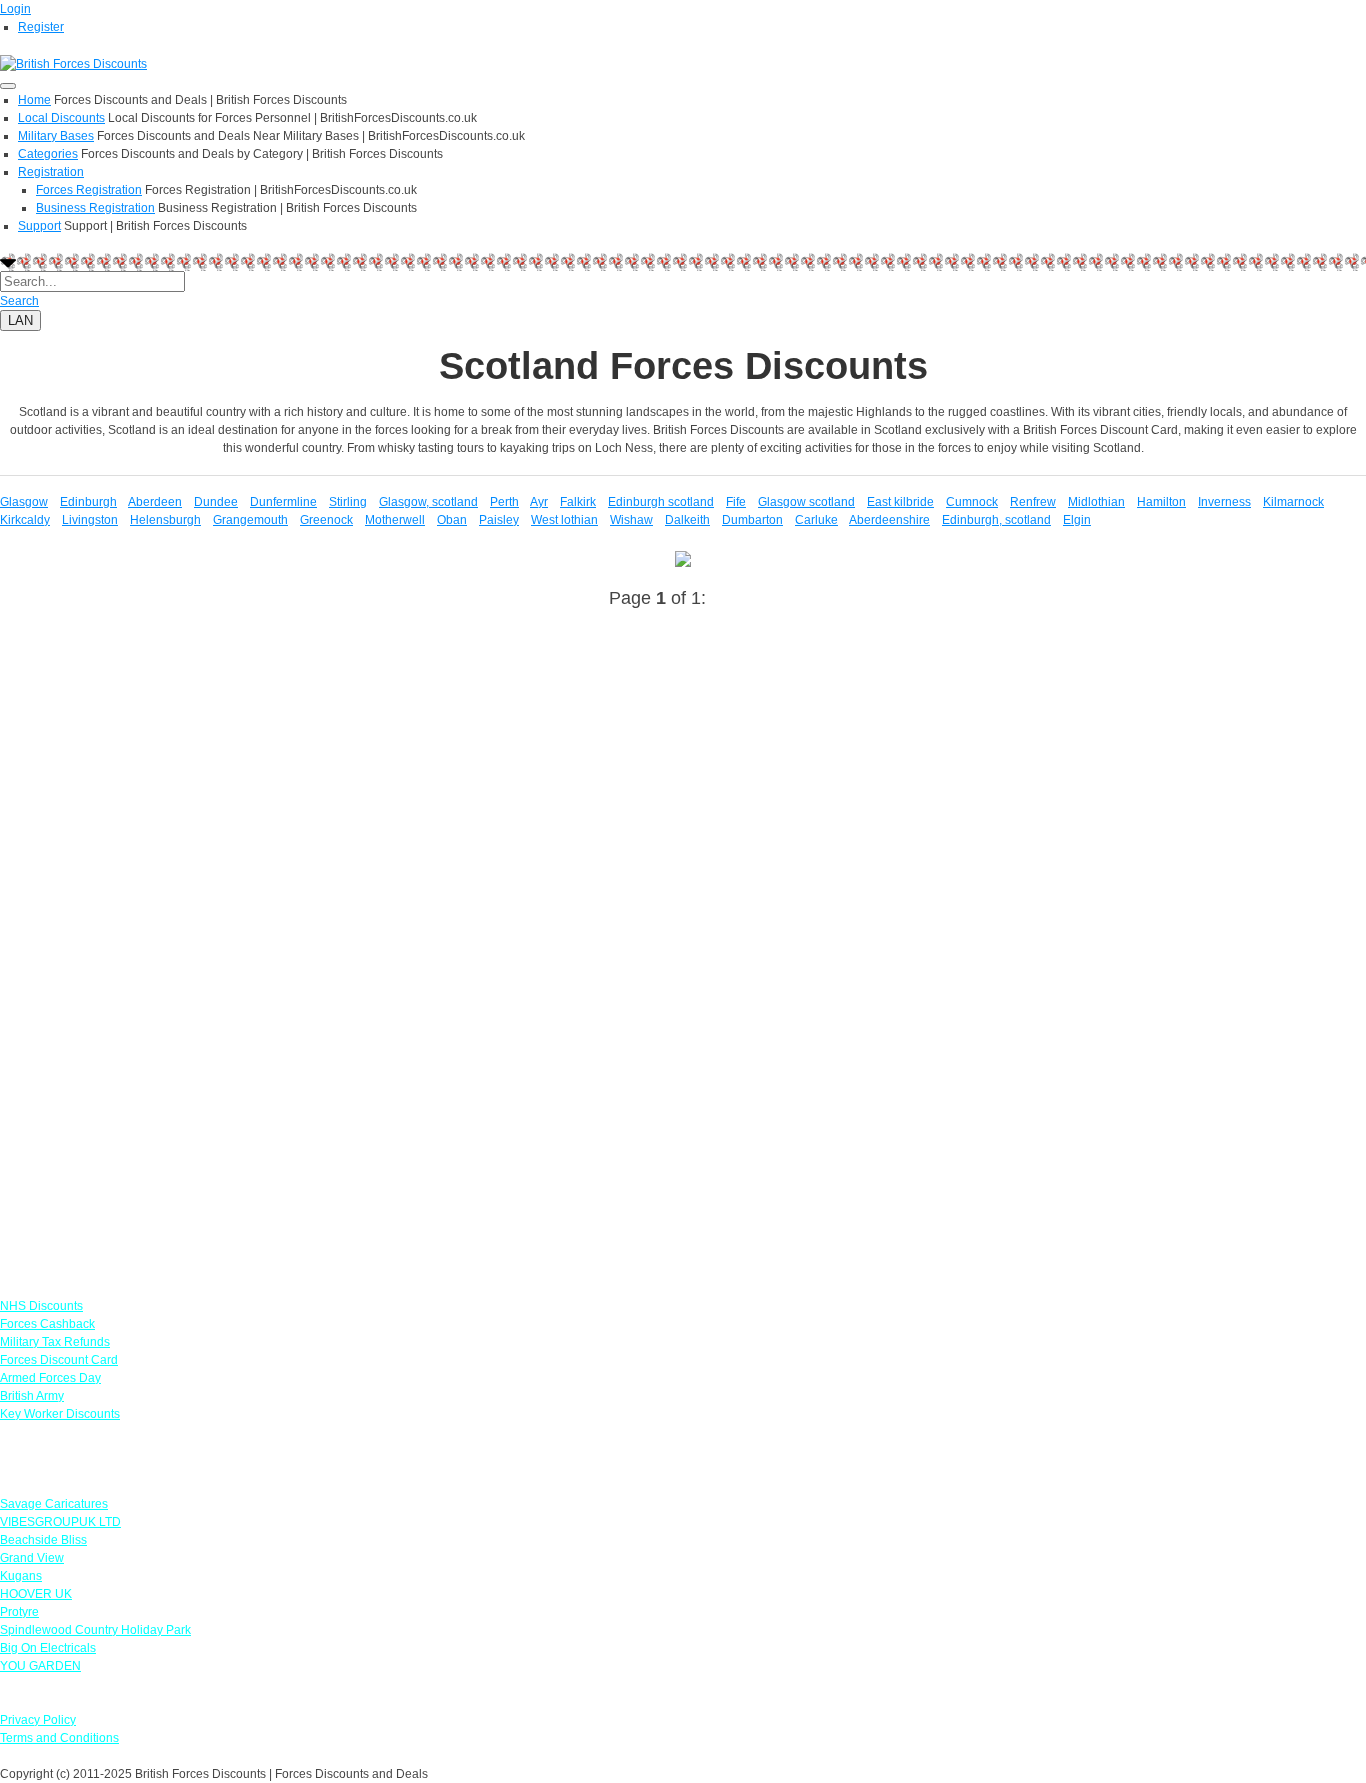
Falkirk (578, 502)
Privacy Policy (38, 1720)
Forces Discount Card (59, 1360)
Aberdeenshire (889, 520)
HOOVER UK (36, 1594)
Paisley (499, 520)
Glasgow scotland (806, 502)
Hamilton (1161, 502)
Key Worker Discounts (60, 1414)
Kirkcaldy (25, 520)
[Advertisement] (600, 805)
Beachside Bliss (43, 1540)
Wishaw (631, 520)
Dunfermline (283, 502)
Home (34, 100)
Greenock (326, 520)
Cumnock (972, 502)
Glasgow (24, 502)
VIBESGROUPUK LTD (60, 1522)
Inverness (1224, 502)
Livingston (90, 520)
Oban (452, 520)
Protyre (19, 1612)
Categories (48, 154)
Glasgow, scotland (428, 502)
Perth (504, 502)
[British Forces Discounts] (73, 63)
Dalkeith (687, 520)
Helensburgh (165, 520)
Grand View (32, 1558)
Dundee (216, 502)
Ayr (539, 502)
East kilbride (900, 502)
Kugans (21, 1576)
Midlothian (1096, 502)
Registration (51, 172)
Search (19, 301)
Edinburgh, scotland (996, 520)
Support (39, 226)
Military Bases (56, 136)
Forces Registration (89, 190)
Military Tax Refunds (55, 1342)
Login (15, 9)
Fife (736, 502)
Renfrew (1033, 502)
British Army (32, 1396)
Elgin (1077, 520)
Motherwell (395, 520)
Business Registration (95, 208)
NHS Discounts (41, 1306)
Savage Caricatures (54, 1504)
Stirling (348, 502)
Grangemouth (250, 520)
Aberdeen (155, 502)
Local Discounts (61, 118)
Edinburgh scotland (661, 502)
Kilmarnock (1293, 502)
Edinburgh (88, 502)
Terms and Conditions (59, 1738)
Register (41, 27)
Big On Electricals (48, 1648)
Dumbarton (752, 520)
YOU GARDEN (40, 1666)
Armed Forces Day (50, 1378)
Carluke (816, 520)
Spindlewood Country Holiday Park (95, 1630)
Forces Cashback (47, 1324)
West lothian (564, 520)
